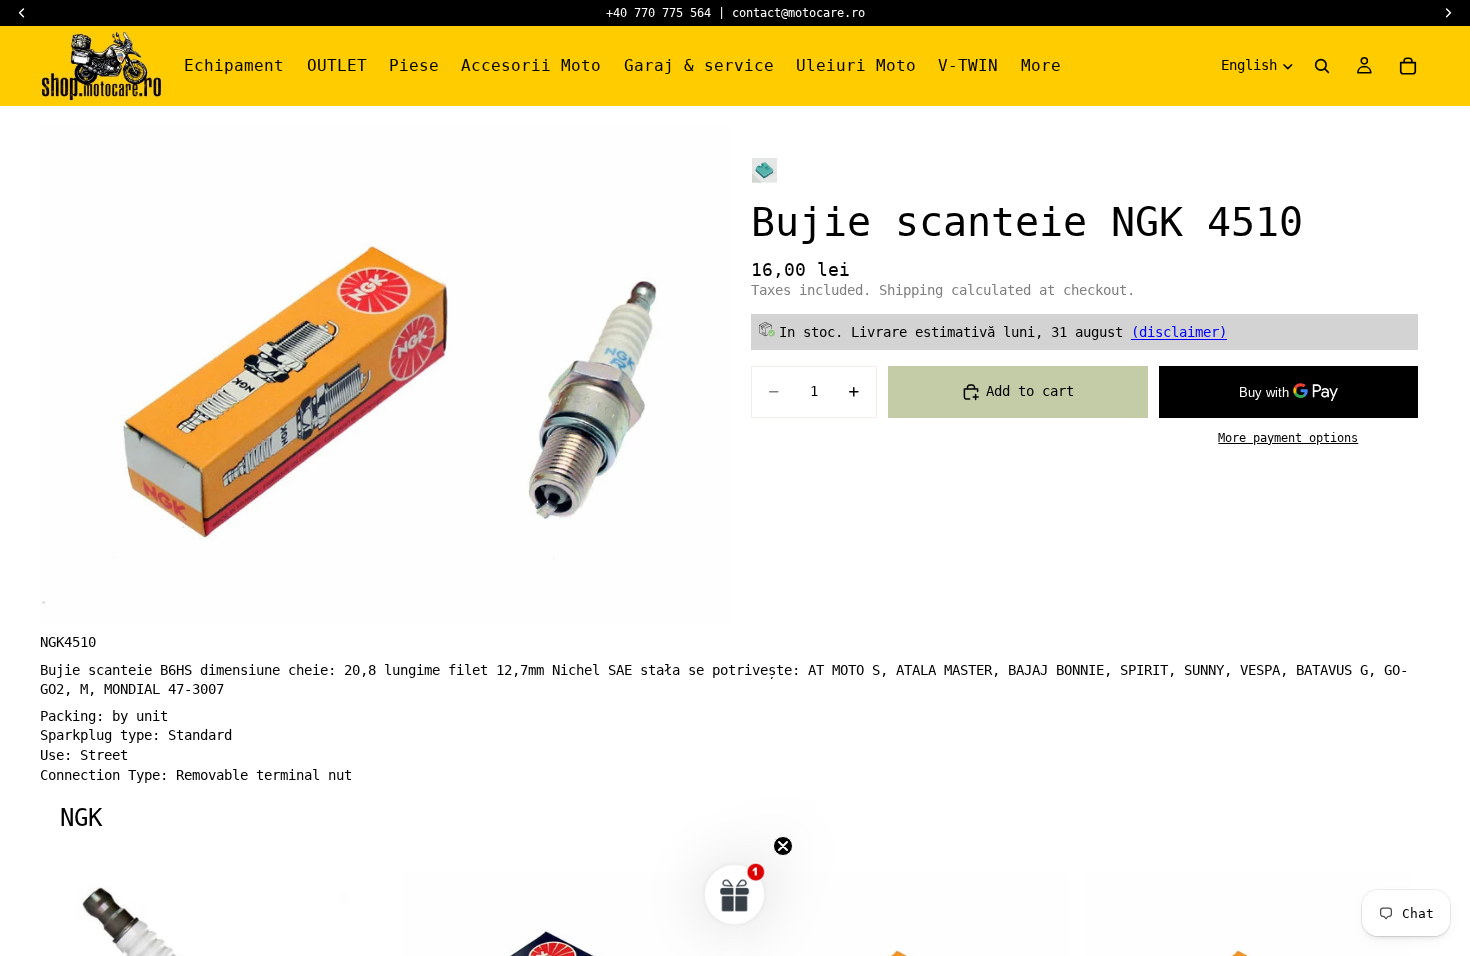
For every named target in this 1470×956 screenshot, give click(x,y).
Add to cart (1030, 391)
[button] (735, 894)
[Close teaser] (783, 846)
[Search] (1322, 66)
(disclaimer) (1179, 332)
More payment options (1288, 438)
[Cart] (1408, 66)
